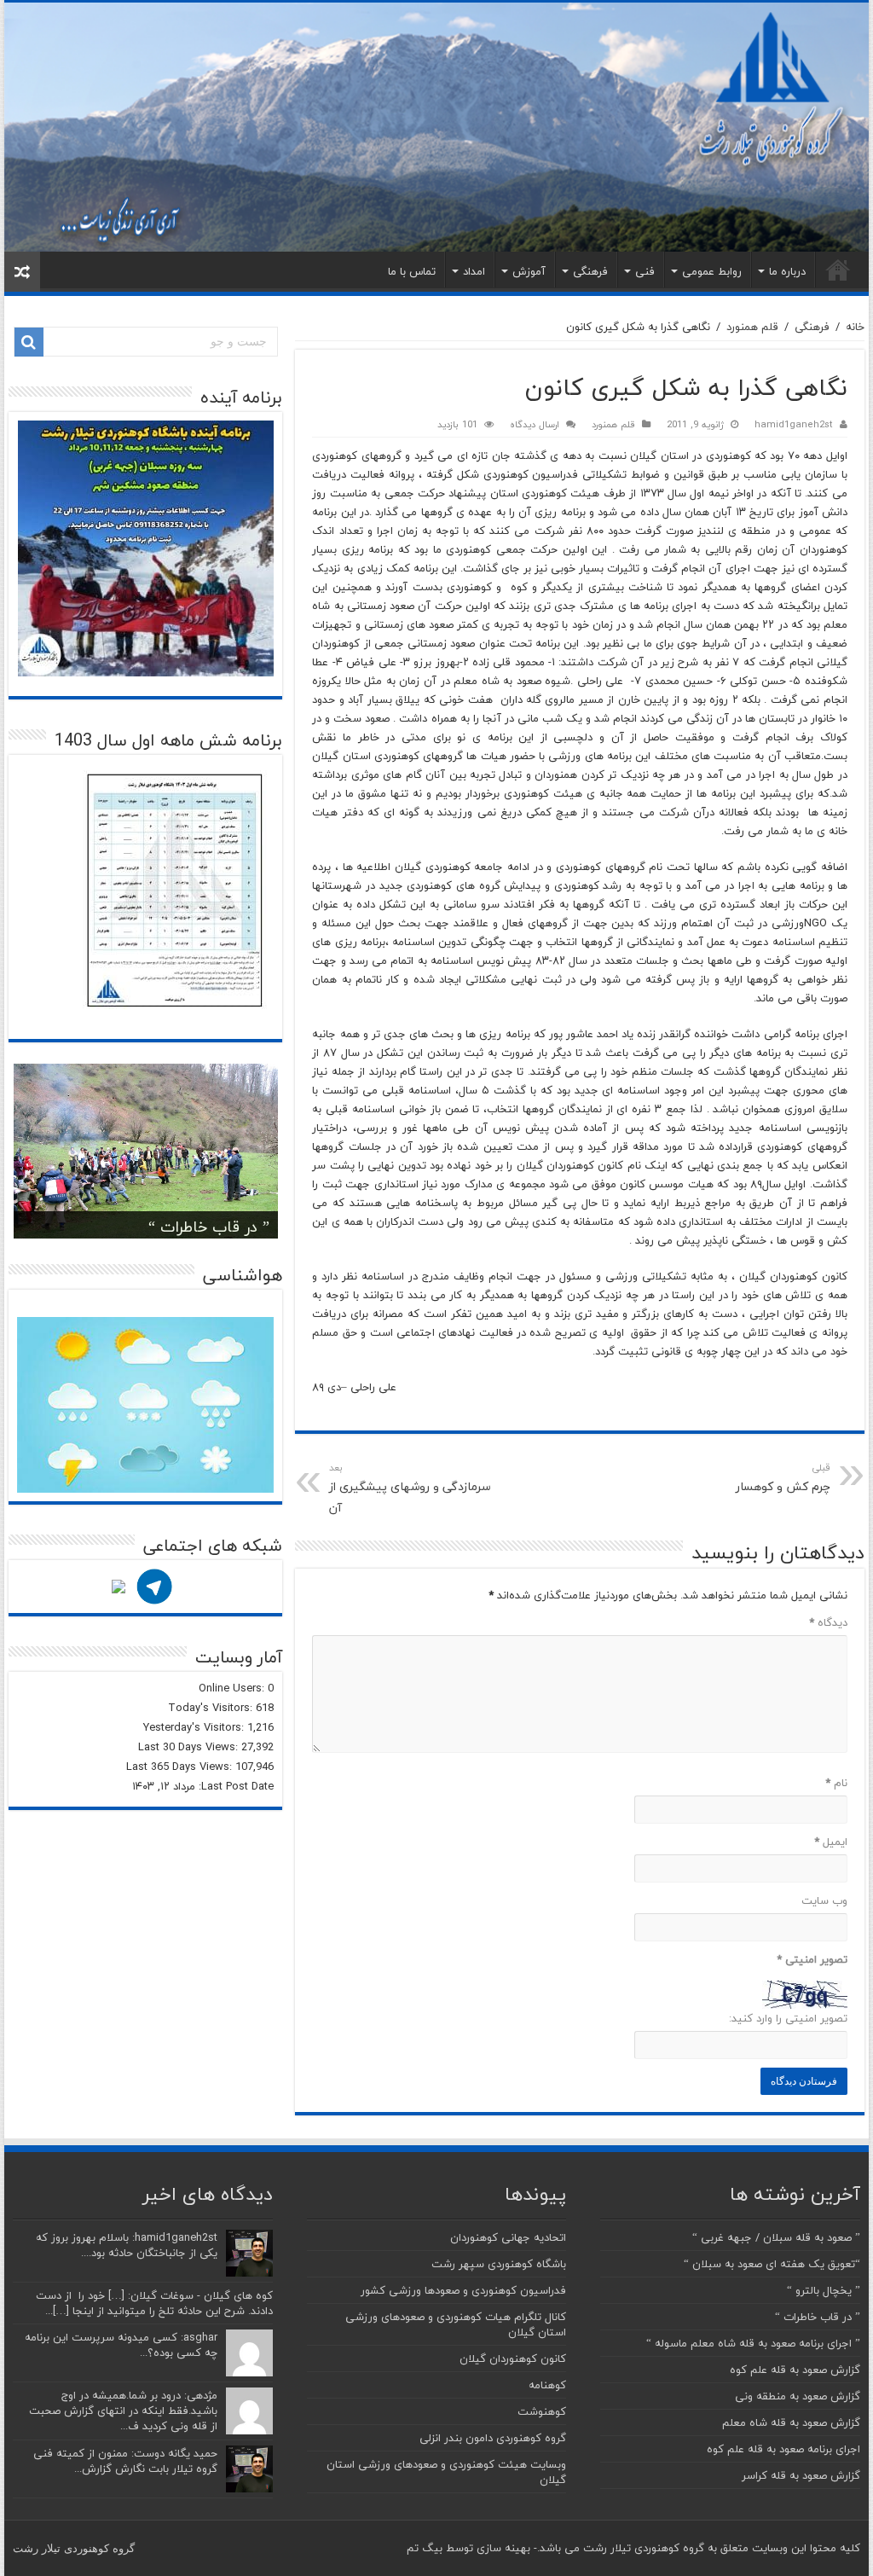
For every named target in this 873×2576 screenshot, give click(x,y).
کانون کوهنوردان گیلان (513, 2358)
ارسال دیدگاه (535, 424)
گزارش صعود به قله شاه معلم (791, 2422)
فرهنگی (590, 271)
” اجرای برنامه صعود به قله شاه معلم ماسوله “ (753, 2343)
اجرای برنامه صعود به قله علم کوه (783, 2449)
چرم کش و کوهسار (783, 1478)
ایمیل (830, 1842)
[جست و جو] (29, 342)
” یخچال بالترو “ (824, 2290)
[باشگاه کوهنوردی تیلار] (436, 127)
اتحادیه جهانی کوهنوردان (508, 2237)
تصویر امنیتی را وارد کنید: (788, 2018)
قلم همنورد (752, 327)
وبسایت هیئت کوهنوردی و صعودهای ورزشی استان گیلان (446, 2472)
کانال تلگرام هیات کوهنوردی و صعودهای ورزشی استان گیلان (456, 2324)
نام (836, 1783)
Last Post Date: (234, 1786)
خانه (838, 270)
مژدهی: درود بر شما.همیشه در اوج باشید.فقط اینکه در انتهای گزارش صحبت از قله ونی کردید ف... (123, 2411)
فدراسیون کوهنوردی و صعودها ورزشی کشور (463, 2290)
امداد (474, 271)
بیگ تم (425, 2548)
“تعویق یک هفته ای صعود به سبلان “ (772, 2264)
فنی (645, 271)
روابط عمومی (712, 271)
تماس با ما (412, 271)
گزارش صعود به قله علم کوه (795, 2370)
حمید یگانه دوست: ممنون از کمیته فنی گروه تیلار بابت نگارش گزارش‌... (125, 2461)
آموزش (529, 271)
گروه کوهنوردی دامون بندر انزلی (493, 2438)
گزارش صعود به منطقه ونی (798, 2396)
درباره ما (787, 271)
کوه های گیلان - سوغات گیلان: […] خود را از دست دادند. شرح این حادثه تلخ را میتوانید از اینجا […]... (154, 2303)
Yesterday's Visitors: (195, 1727)
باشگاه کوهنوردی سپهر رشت (499, 2264)
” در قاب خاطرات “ (209, 1227)
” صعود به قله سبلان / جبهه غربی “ (776, 2237)
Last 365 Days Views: (181, 1767)
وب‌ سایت (824, 1900)
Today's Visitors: (212, 1708)
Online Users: (233, 1688)
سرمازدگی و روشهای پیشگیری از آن (410, 1489)
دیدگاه (828, 1622)
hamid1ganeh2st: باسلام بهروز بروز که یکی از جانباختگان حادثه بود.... (127, 2245)
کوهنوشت (542, 2411)
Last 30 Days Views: (190, 1747)
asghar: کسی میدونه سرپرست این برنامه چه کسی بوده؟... (121, 2345)
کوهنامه (547, 2385)
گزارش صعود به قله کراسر (801, 2475)
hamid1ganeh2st (794, 424)
